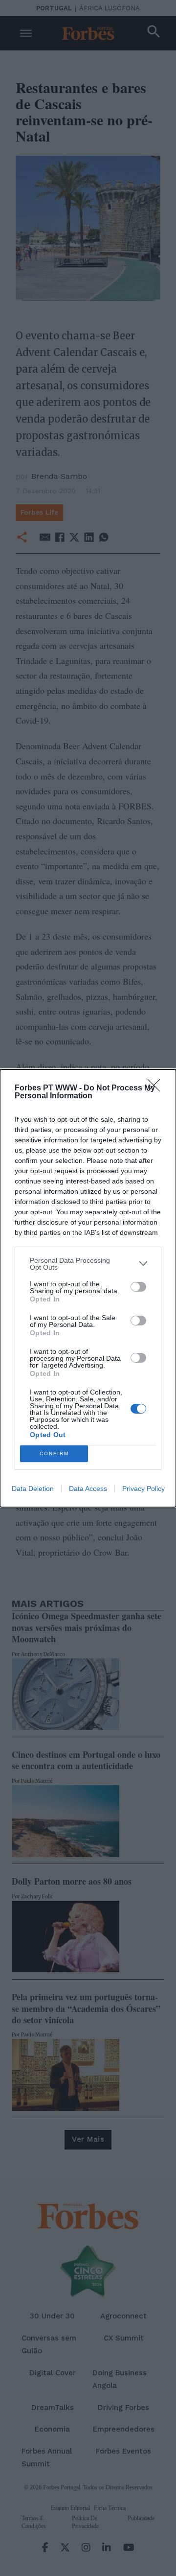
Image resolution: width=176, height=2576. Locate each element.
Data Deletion (33, 1489)
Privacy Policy (143, 1489)
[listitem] (88, 1264)
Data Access (88, 1489)
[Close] (157, 1088)
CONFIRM (54, 1453)
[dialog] (88, 1288)
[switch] (138, 1287)
